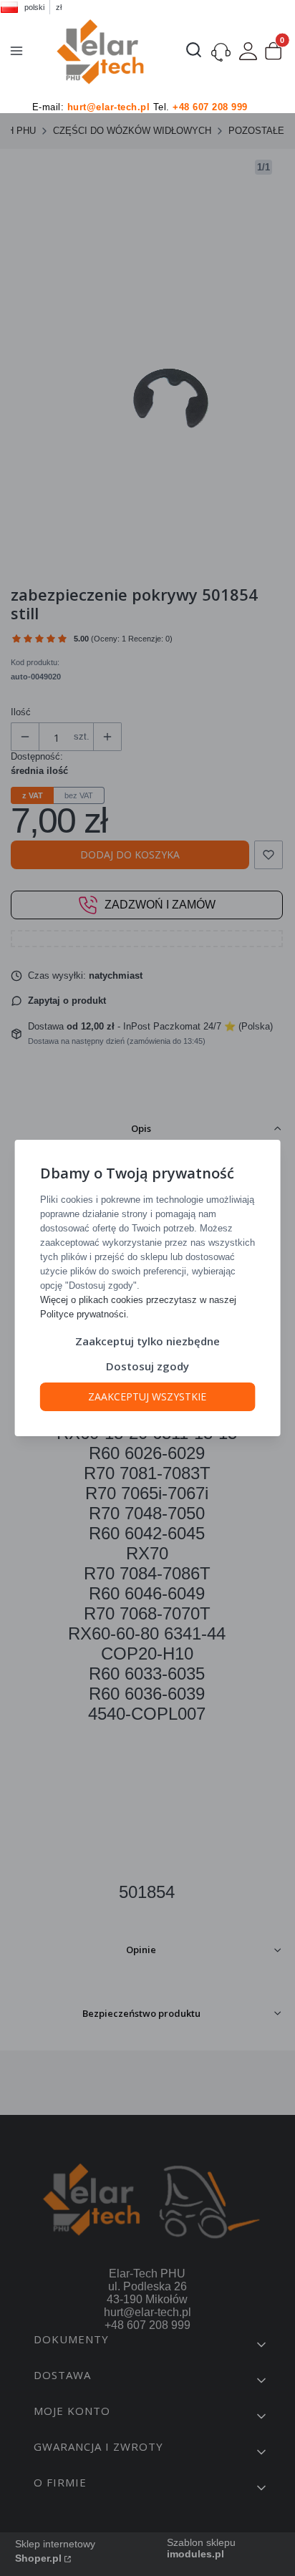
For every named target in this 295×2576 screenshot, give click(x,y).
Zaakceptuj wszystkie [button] (147, 1396)
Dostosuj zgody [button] (147, 1366)
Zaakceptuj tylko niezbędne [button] (147, 1341)
